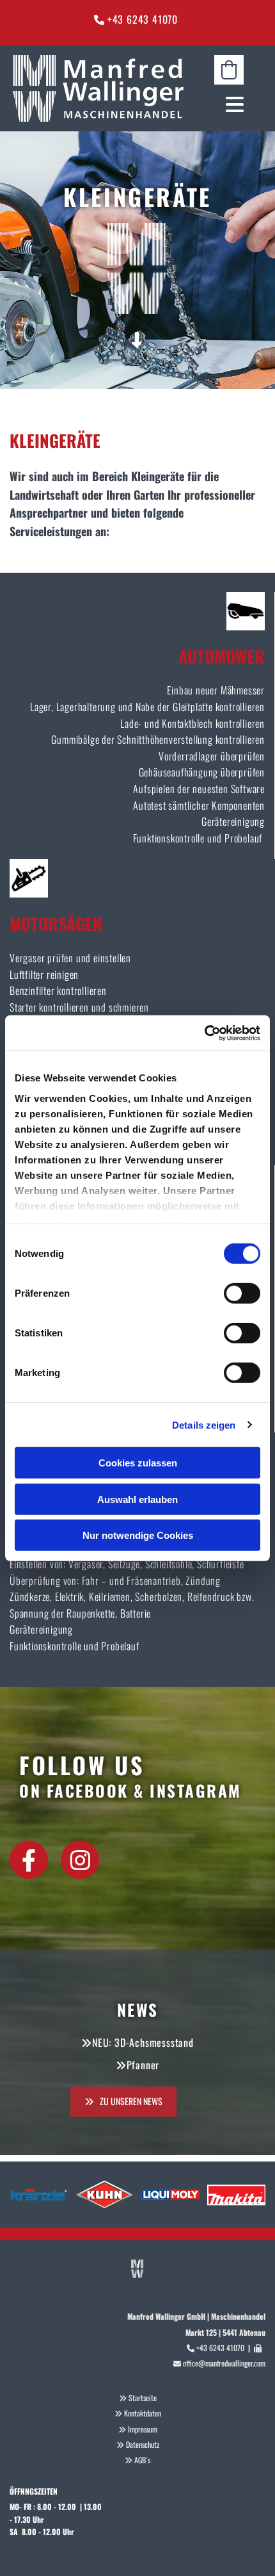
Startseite (143, 2398)
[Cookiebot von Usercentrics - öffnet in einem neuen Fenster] (204, 1033)
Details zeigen (204, 1424)
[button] (229, 104)
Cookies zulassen (138, 1463)
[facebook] (29, 1860)
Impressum (143, 2429)
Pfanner (143, 2065)
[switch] (242, 1293)
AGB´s (142, 2460)
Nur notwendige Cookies (138, 1535)
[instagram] (80, 1860)
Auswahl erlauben (137, 1499)
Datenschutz (143, 2444)
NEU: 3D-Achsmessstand (143, 2042)
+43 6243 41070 (144, 19)
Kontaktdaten (143, 2413)
